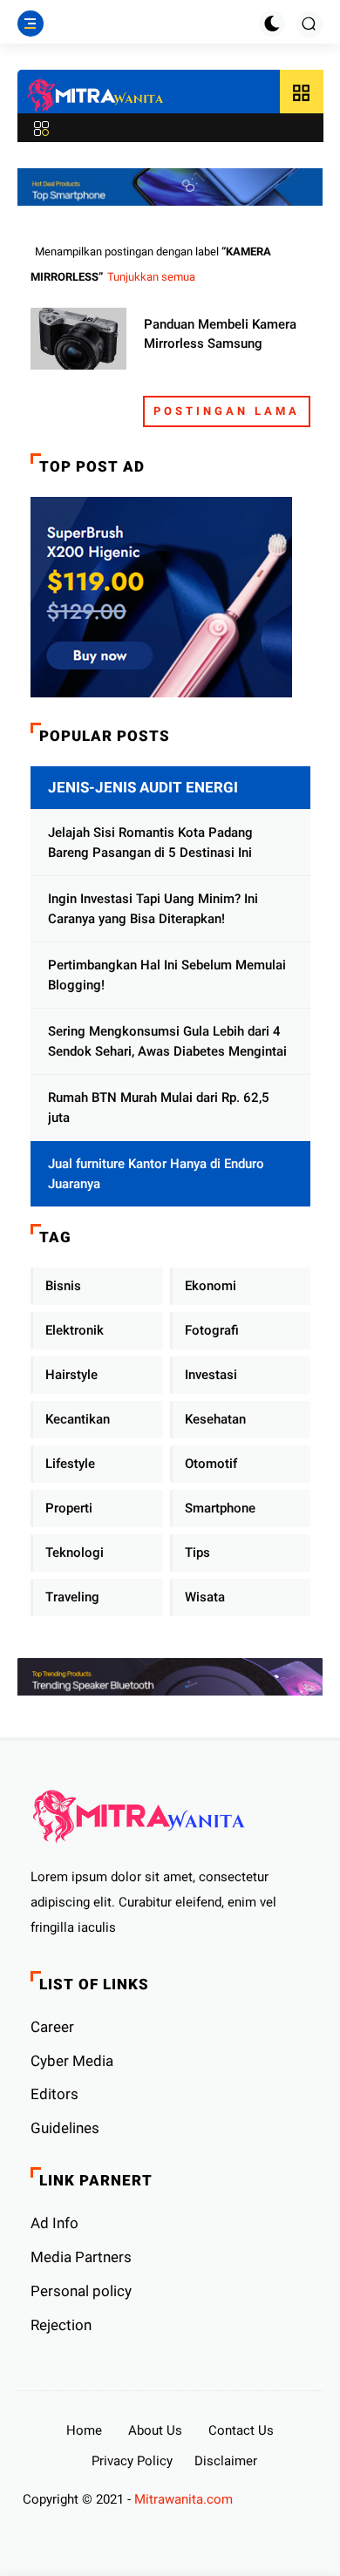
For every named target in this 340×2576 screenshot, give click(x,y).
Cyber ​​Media (72, 2061)
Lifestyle (70, 1464)
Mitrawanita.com (184, 2499)
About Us (155, 2430)
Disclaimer (226, 2461)
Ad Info (54, 2223)
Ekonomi (211, 1286)
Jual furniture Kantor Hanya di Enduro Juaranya (156, 1174)
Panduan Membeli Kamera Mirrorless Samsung (220, 334)
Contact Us (241, 2430)
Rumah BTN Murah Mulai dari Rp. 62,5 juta (159, 1108)
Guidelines (65, 2128)
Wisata (205, 1597)
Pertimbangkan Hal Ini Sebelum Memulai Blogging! (167, 975)
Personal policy (81, 2291)
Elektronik (75, 1330)
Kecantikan (78, 1419)
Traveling (72, 1597)
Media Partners (81, 2257)
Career (52, 2027)
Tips (197, 1553)
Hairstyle (71, 1375)
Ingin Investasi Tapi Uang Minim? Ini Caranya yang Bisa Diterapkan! (153, 909)
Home (84, 2430)
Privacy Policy (132, 2461)
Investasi (211, 1375)
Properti (69, 1508)
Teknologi (75, 1553)
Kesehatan (215, 1419)
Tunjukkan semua (151, 277)
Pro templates (277, 2499)
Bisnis (63, 1286)
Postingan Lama (227, 411)
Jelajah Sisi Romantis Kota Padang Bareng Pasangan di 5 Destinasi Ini (150, 843)
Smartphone (220, 1508)
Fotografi (212, 1330)
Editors (54, 2094)
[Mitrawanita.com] (96, 96)
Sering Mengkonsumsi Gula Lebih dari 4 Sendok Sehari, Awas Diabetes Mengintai (167, 1041)
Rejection (61, 2325)
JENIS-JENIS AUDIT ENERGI (143, 787)
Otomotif (211, 1464)
